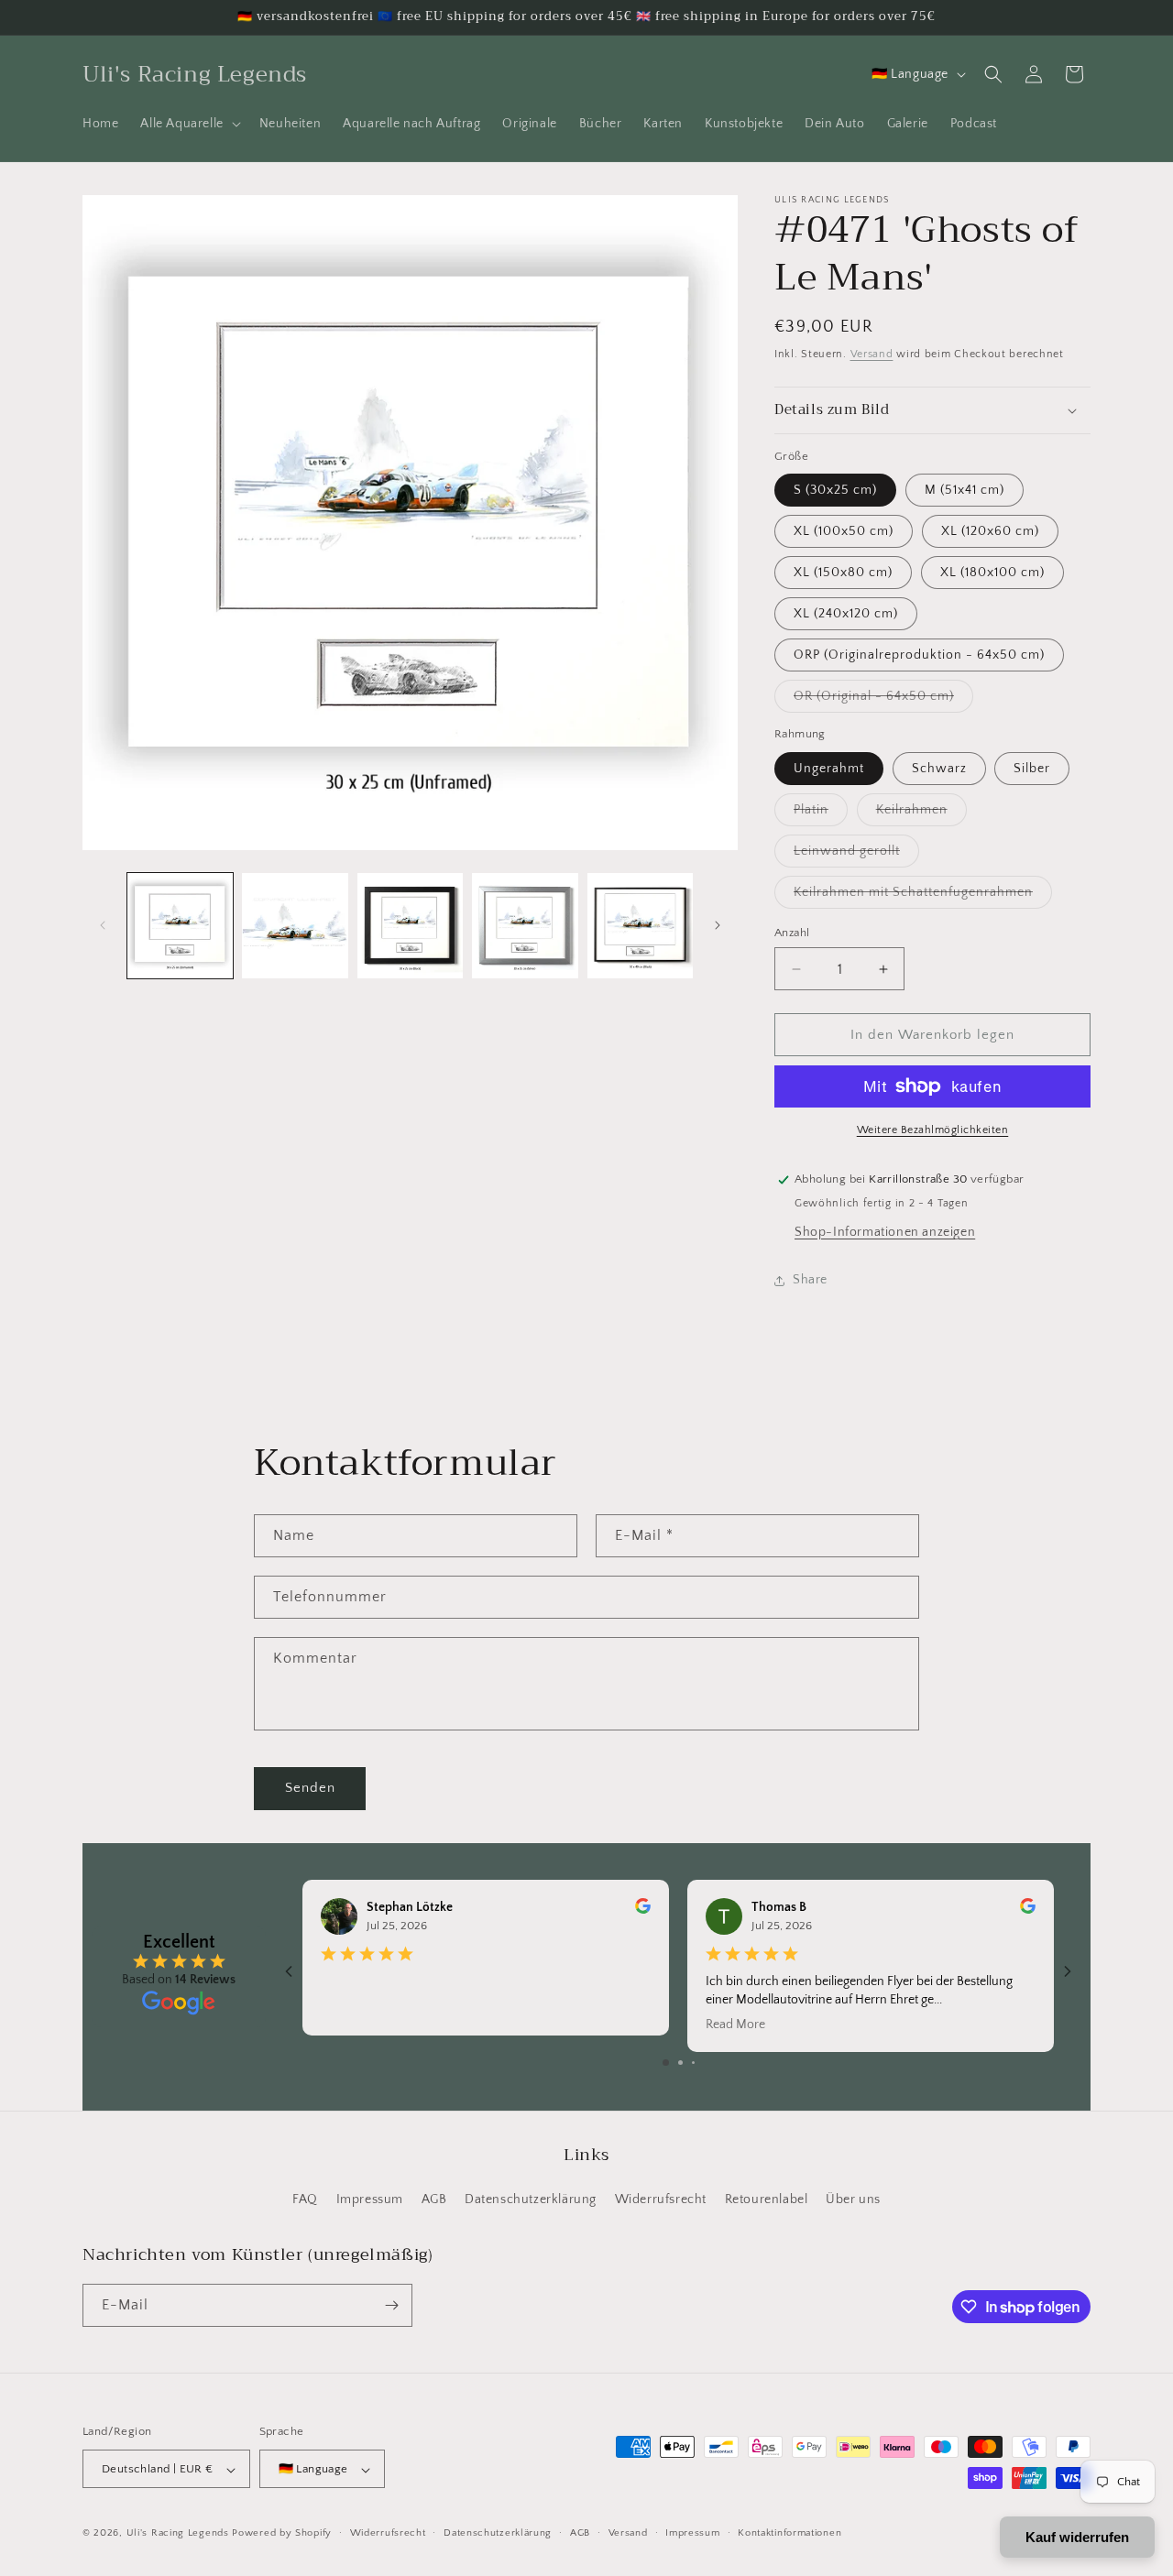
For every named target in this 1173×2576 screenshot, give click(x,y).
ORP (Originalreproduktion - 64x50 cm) (919, 655)
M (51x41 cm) (965, 490)
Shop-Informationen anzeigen (885, 1232)
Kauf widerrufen (1077, 2537)
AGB (434, 2200)
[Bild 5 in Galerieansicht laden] (640, 926)
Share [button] (810, 1280)
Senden (310, 1788)
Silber (1032, 769)
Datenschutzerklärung (531, 2200)
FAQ (305, 2200)
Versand (872, 354)
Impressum (370, 2200)
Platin (821, 814)
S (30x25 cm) (835, 490)
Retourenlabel (767, 2200)
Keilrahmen (921, 814)
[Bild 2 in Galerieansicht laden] (295, 926)
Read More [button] (735, 2025)
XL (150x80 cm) (843, 573)
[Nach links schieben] (103, 925)
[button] (188, 124)
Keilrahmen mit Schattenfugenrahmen (923, 896)
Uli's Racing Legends (178, 2534)
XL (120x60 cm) (990, 531)
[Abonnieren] (391, 2305)
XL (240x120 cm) (846, 614)
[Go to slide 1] (666, 2063)
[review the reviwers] (643, 1910)
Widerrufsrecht (661, 2200)
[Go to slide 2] (680, 2063)
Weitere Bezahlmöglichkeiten (933, 1130)
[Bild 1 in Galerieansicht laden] (180, 926)
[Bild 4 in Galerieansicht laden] (525, 926)
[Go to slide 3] (693, 2063)
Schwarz (939, 769)
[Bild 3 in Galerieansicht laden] (410, 926)
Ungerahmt (829, 769)
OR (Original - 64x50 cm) (883, 700)
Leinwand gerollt (856, 855)
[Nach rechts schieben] (718, 925)
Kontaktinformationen (789, 2533)
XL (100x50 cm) (844, 531)
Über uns (853, 2200)
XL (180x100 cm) (992, 573)
